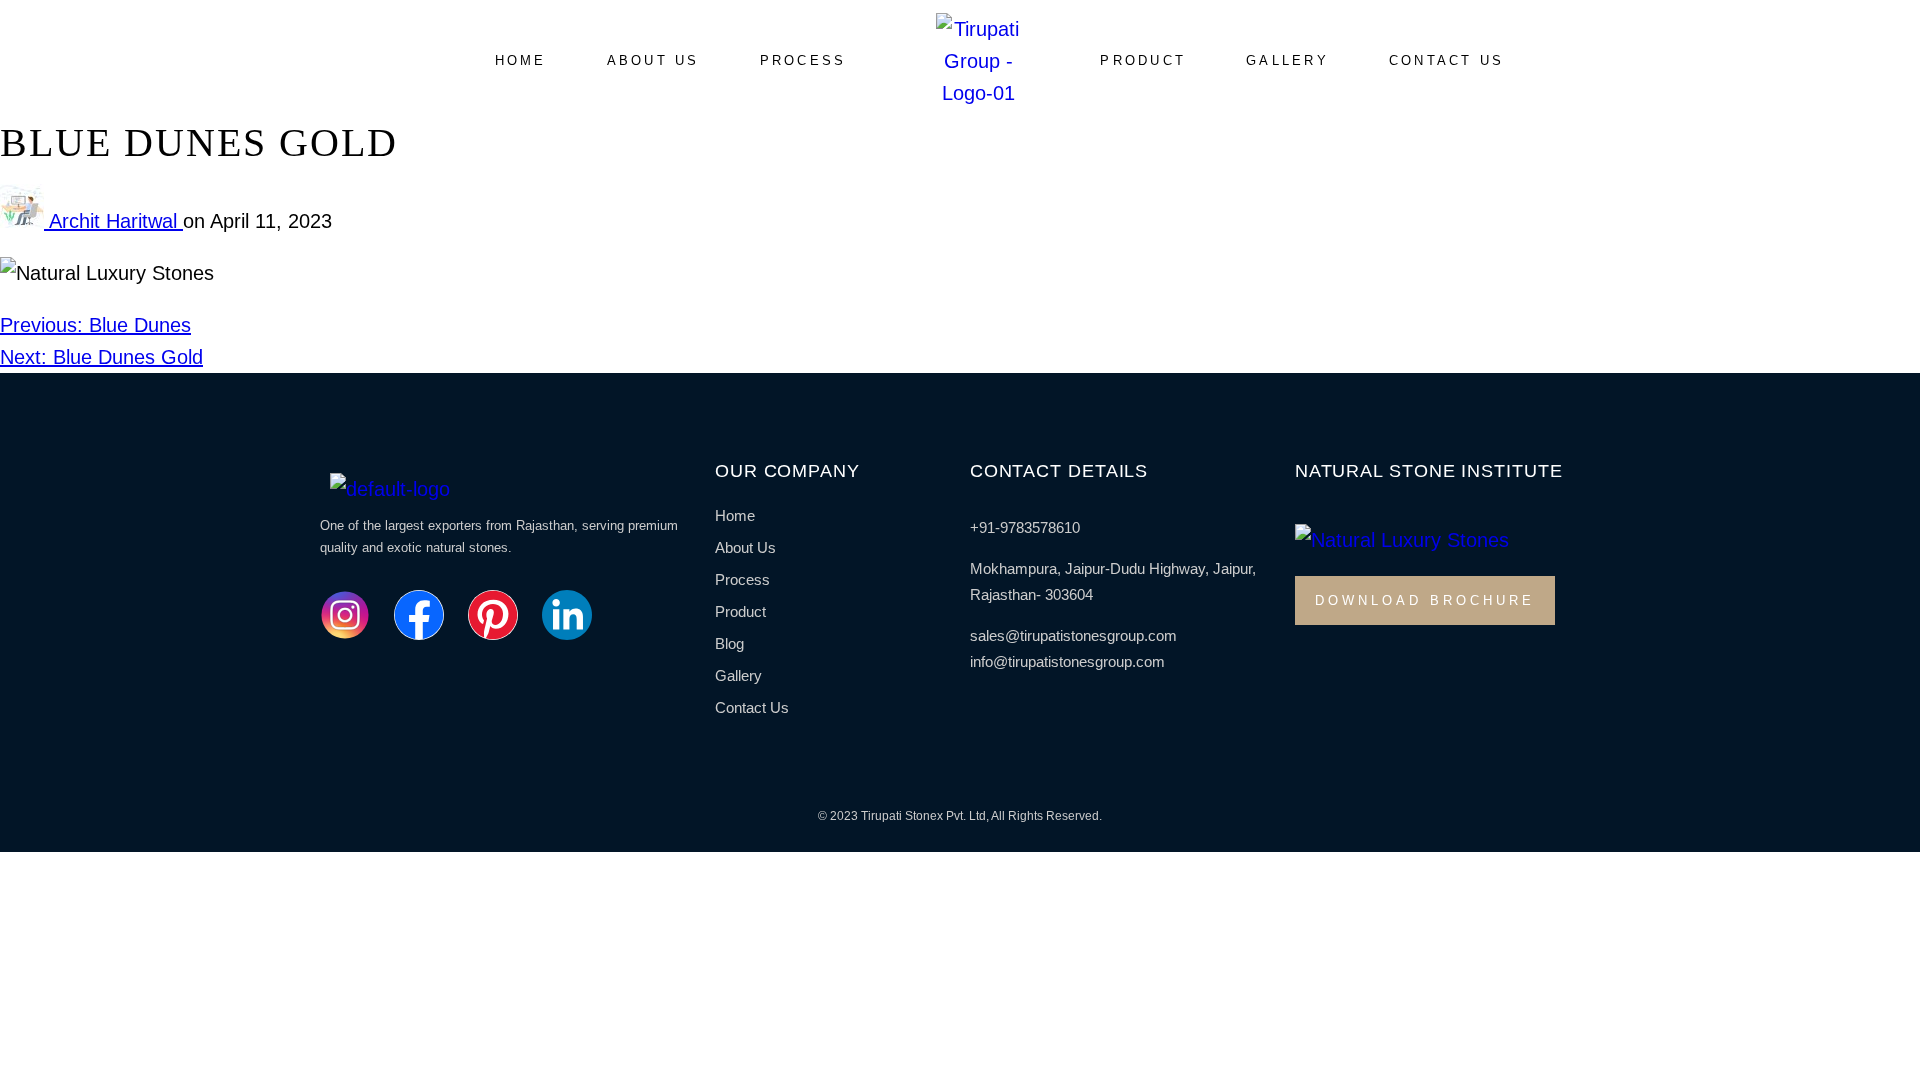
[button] (1143, 61)
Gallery (1287, 60)
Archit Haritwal (116, 221)
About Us (653, 60)
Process (803, 60)
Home (521, 60)
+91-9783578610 (1025, 527)
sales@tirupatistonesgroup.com (1073, 635)
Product (1143, 60)
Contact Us (1447, 60)
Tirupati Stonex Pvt (912, 816)
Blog (729, 643)
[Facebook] (419, 615)
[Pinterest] (493, 615)
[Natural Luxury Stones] (345, 615)
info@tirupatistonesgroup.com (1067, 661)
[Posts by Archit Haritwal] (24, 221)
